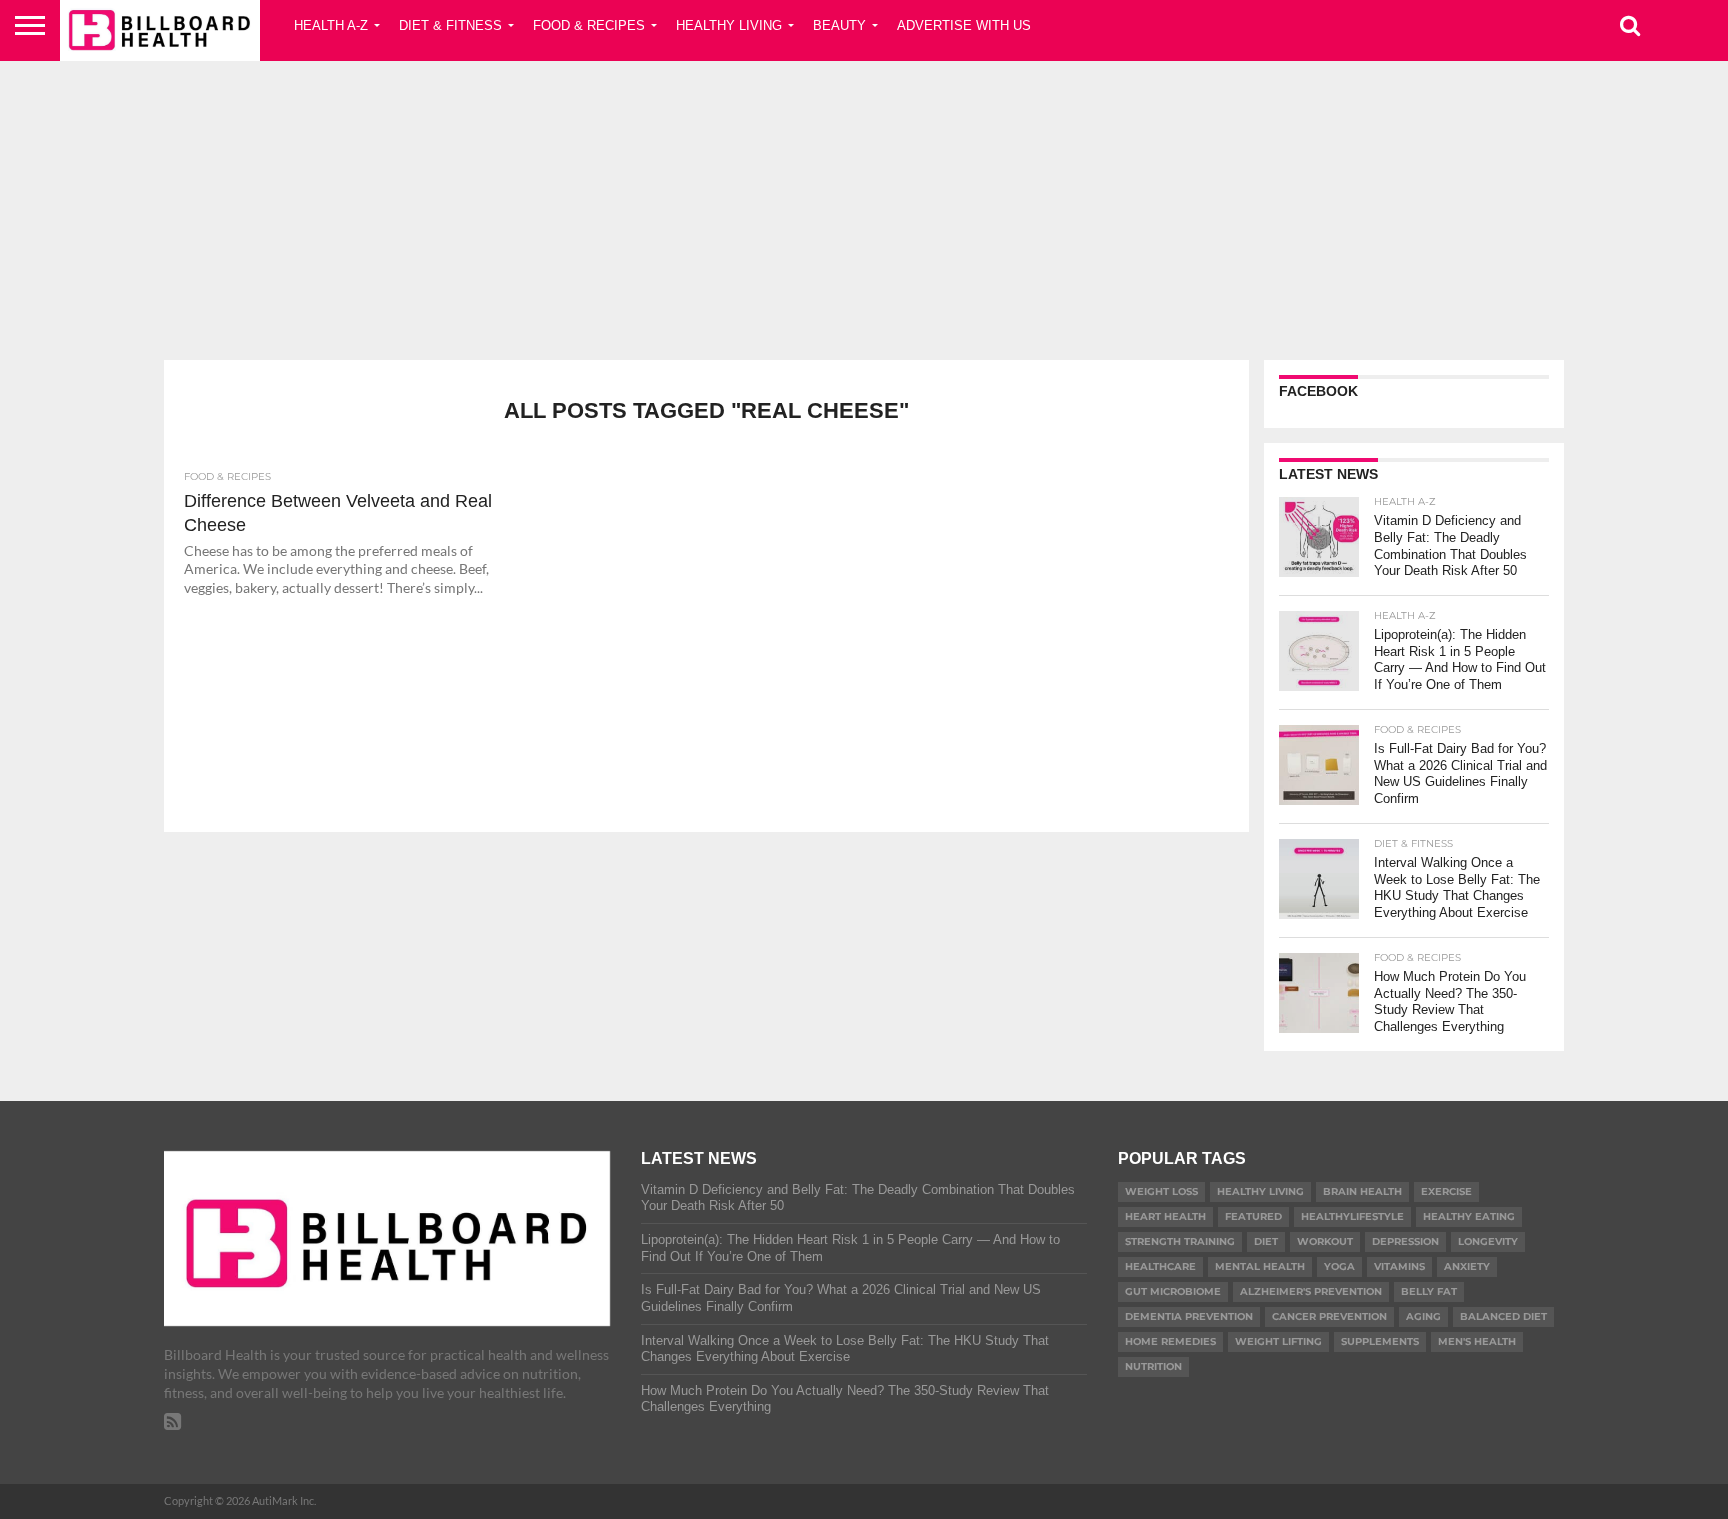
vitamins (1399, 1266)
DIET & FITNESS (450, 25)
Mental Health (1260, 1266)
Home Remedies (1170, 1341)
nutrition (1153, 1366)
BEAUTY (839, 25)
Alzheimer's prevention (1311, 1291)
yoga (1339, 1266)
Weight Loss (1161, 1191)
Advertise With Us (964, 25)
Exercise (1446, 1191)
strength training (1180, 1241)
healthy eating (1469, 1216)
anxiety (1467, 1266)
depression (1405, 1241)
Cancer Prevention (1329, 1316)
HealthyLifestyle (1352, 1216)
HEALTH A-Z (331, 25)
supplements (1380, 1341)
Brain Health (1362, 1191)
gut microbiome (1173, 1291)
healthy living (1260, 1191)
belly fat (1429, 1291)
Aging (1423, 1316)
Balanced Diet (1503, 1316)
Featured (1253, 1216)
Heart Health (1165, 1216)
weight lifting (1278, 1341)
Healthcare (1160, 1266)
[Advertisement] (864, 205)
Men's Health (1477, 1341)
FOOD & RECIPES (589, 25)
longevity (1488, 1241)
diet (1266, 1241)
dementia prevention (1189, 1316)
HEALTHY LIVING (729, 25)
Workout (1325, 1241)
